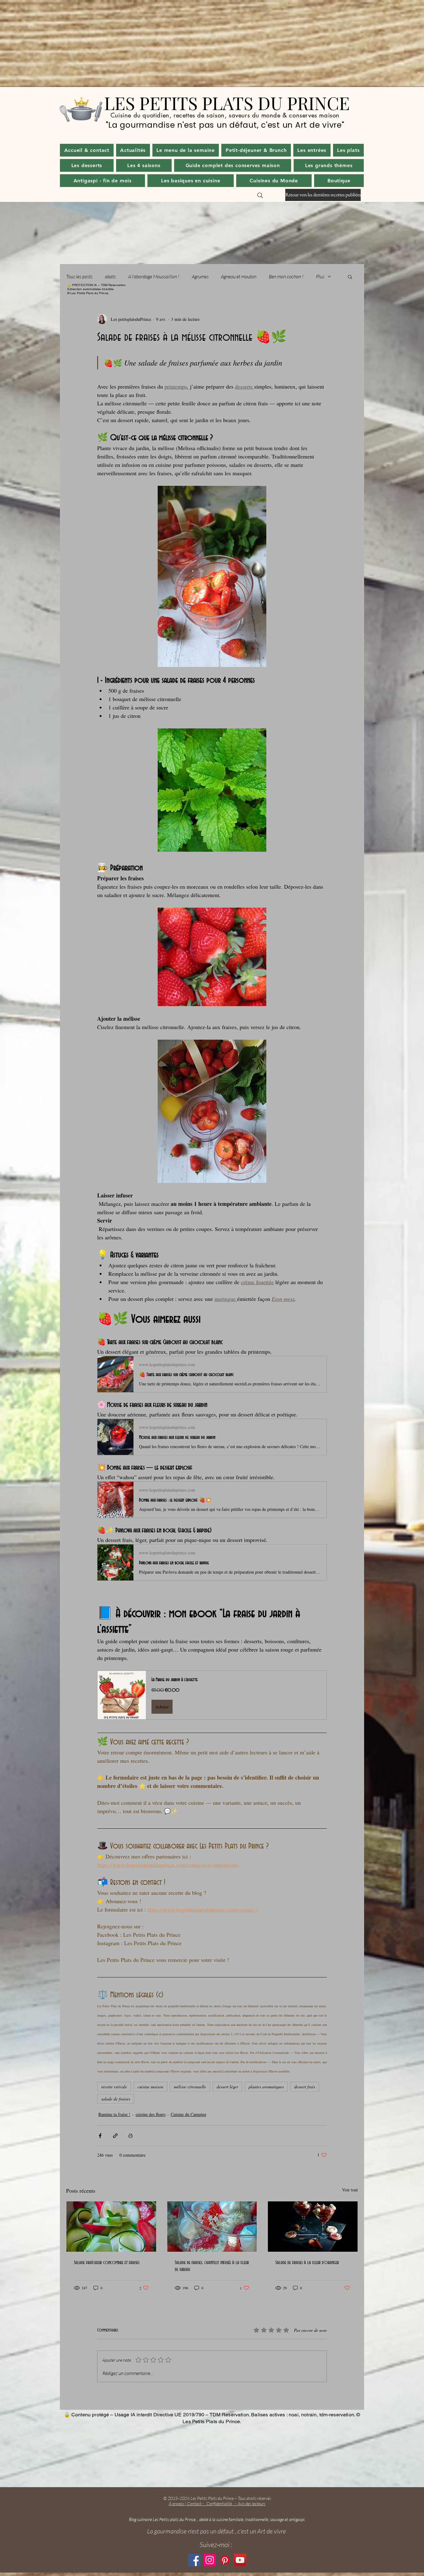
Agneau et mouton (239, 276)
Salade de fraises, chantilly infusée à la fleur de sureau (212, 2266)
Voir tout (350, 2190)
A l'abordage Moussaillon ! (154, 276)
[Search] (260, 195)
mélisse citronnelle (190, 2087)
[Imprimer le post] (131, 2136)
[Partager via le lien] (115, 2136)
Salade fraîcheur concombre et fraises (107, 2263)
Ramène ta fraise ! (114, 2114)
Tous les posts (79, 276)
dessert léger (227, 2087)
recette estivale (114, 2087)
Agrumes (200, 276)
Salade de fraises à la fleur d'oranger (307, 2263)
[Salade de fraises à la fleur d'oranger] (313, 2227)
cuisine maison (150, 2087)
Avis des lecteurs (252, 2503)
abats (110, 276)
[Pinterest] (225, 2560)
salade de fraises (116, 2099)
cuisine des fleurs (151, 2114)
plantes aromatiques (266, 2087)
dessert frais (305, 2087)
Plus (320, 276)
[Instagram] (210, 2560)
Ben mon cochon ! (286, 276)
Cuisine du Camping (189, 2114)
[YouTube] (240, 2560)
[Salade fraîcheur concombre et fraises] (111, 2227)
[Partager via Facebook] (100, 2136)
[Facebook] (194, 2560)
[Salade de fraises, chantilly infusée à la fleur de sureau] (212, 2227)
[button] (133, 150)
